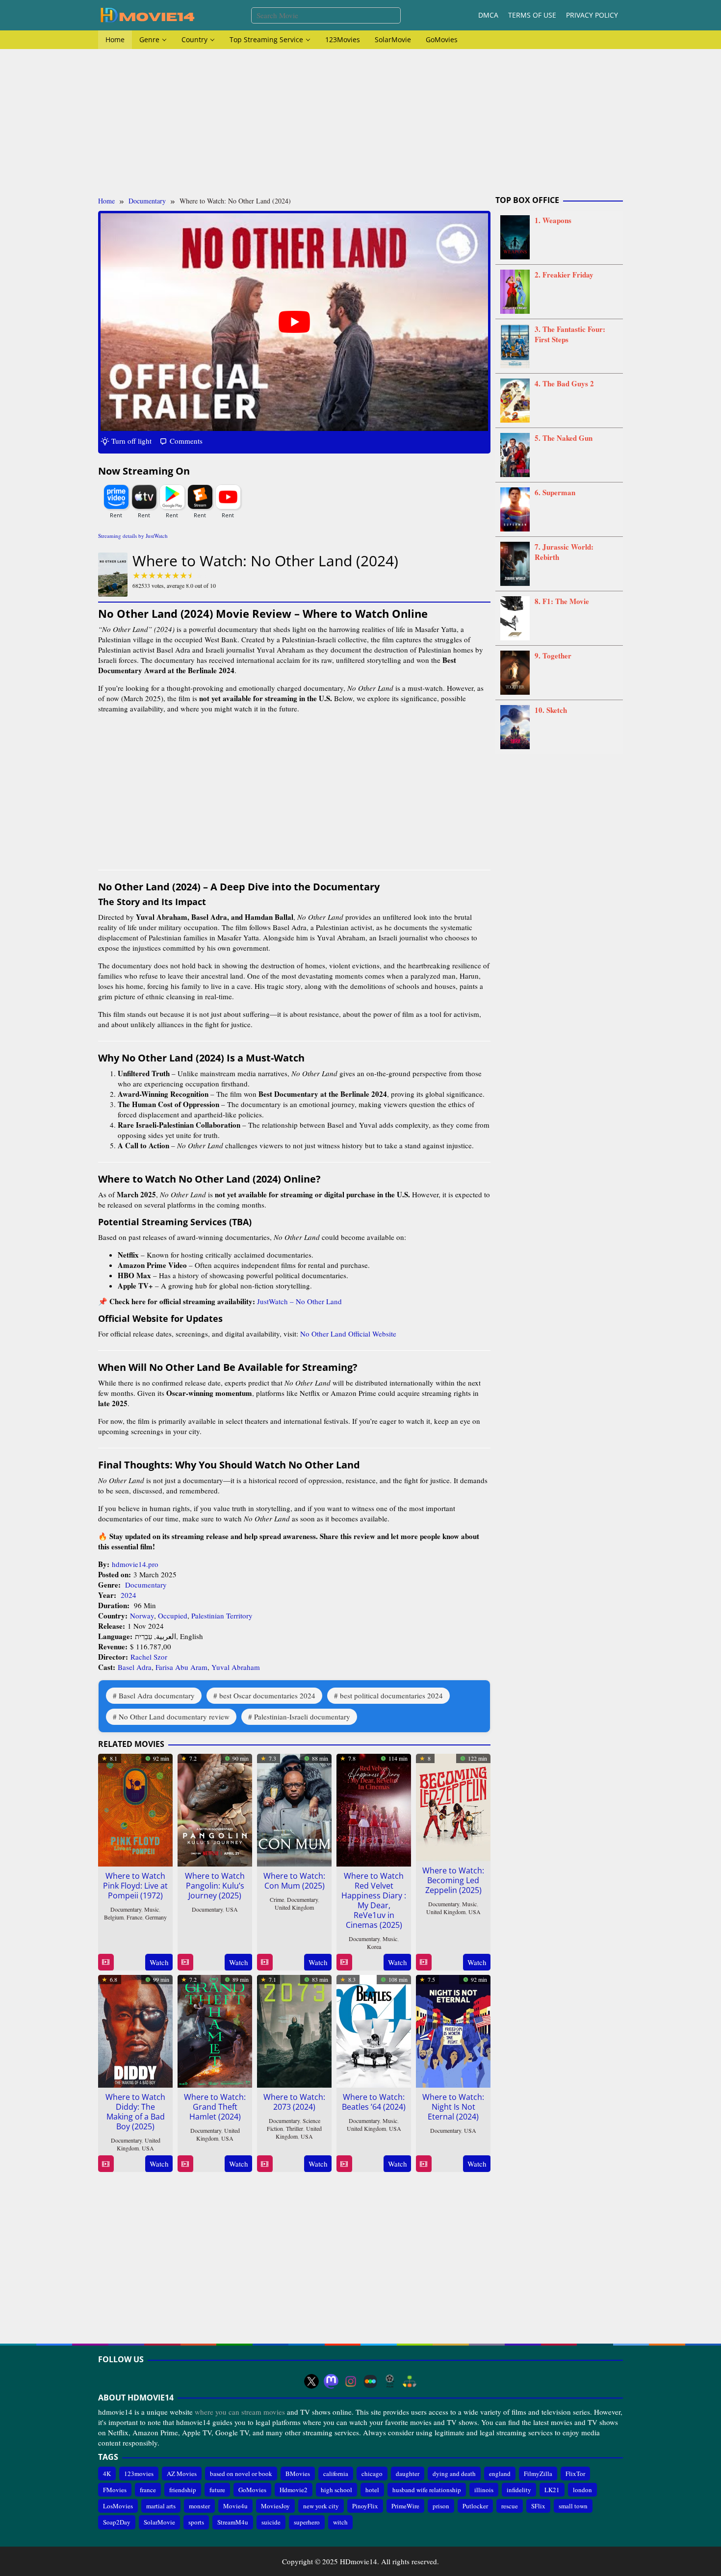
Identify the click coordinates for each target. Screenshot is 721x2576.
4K (107, 2473)
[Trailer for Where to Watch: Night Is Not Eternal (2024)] (424, 2164)
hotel (372, 2490)
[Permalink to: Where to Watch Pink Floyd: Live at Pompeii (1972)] (135, 1809)
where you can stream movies (240, 2412)
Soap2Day (117, 2522)
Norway (142, 1616)
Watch (159, 1962)
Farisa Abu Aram (181, 1667)
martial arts (161, 2506)
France (134, 1917)
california (336, 2473)
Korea (374, 1946)
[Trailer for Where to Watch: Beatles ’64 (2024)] (344, 2164)
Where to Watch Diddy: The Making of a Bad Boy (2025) (135, 2112)
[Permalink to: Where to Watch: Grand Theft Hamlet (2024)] (215, 2030)
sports (196, 2522)
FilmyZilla (538, 2473)
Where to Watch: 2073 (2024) (294, 2102)
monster (199, 2506)
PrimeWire (405, 2506)
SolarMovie (159, 2522)
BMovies (298, 2473)
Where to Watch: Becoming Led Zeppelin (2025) (453, 1880)
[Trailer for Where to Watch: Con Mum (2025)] (265, 1962)
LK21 (552, 2490)
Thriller (295, 2128)
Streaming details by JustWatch (133, 536)
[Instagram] (351, 2381)
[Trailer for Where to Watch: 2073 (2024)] (265, 2164)
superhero (307, 2522)
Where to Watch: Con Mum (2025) (294, 1881)
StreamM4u (233, 2522)
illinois (484, 2490)
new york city (321, 2506)
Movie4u (235, 2506)
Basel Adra (135, 1667)
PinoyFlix (365, 2506)
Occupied (173, 1616)
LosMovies (118, 2506)
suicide (271, 2522)
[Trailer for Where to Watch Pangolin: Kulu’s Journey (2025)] (185, 1962)
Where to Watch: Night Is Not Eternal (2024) (453, 2107)
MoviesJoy (275, 2506)
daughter (408, 2473)
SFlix (538, 2506)
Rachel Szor (149, 1657)
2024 (129, 1595)
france (148, 2490)
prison (441, 2506)
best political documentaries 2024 (391, 1695)
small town (573, 2506)
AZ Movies (182, 2473)
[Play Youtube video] (294, 322)
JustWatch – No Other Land (299, 1301)
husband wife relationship (427, 2490)
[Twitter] (311, 2381)
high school (336, 2490)
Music (152, 1909)
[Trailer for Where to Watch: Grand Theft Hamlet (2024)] (185, 2164)
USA (232, 1909)
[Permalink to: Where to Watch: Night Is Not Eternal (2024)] (453, 2030)
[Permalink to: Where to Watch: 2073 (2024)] (294, 2030)
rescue (510, 2506)
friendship (183, 2490)
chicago (372, 2473)
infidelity (519, 2490)
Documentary (146, 1585)
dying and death (454, 2473)
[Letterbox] (370, 2381)
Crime (277, 1899)
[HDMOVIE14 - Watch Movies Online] (147, 14)
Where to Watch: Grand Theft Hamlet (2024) (215, 2107)
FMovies (115, 2490)
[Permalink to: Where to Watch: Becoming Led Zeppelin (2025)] (453, 1806)
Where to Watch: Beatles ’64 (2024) (374, 2102)
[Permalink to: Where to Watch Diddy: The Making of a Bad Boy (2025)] (135, 2030)
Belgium (114, 1917)
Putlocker (475, 2506)
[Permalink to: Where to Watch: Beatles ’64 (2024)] (374, 2030)
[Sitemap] (410, 2381)
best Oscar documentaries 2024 (267, 1695)
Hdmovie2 (294, 2490)
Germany (156, 1917)
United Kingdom (294, 1907)
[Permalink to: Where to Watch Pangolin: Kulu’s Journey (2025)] (215, 1809)
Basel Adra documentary (157, 1695)
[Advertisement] (360, 123)
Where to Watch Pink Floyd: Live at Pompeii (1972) (135, 1886)
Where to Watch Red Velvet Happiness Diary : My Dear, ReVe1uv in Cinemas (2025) (374, 1900)
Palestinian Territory (222, 1616)
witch (340, 2522)
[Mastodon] (331, 2381)
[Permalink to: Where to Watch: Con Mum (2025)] (294, 1809)
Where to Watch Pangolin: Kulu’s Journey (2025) (215, 1886)
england (500, 2473)
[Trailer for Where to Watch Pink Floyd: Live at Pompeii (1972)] (106, 1962)
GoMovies (252, 2490)
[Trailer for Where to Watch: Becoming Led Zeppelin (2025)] (424, 1962)
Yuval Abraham (236, 1667)
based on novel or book (241, 2473)
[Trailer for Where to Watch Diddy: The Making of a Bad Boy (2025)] (106, 2164)
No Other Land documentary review (174, 1717)
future (217, 2490)
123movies (139, 2473)
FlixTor (575, 2473)
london (582, 2490)
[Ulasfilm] (390, 2381)
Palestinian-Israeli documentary (302, 1717)
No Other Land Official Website (348, 1334)
